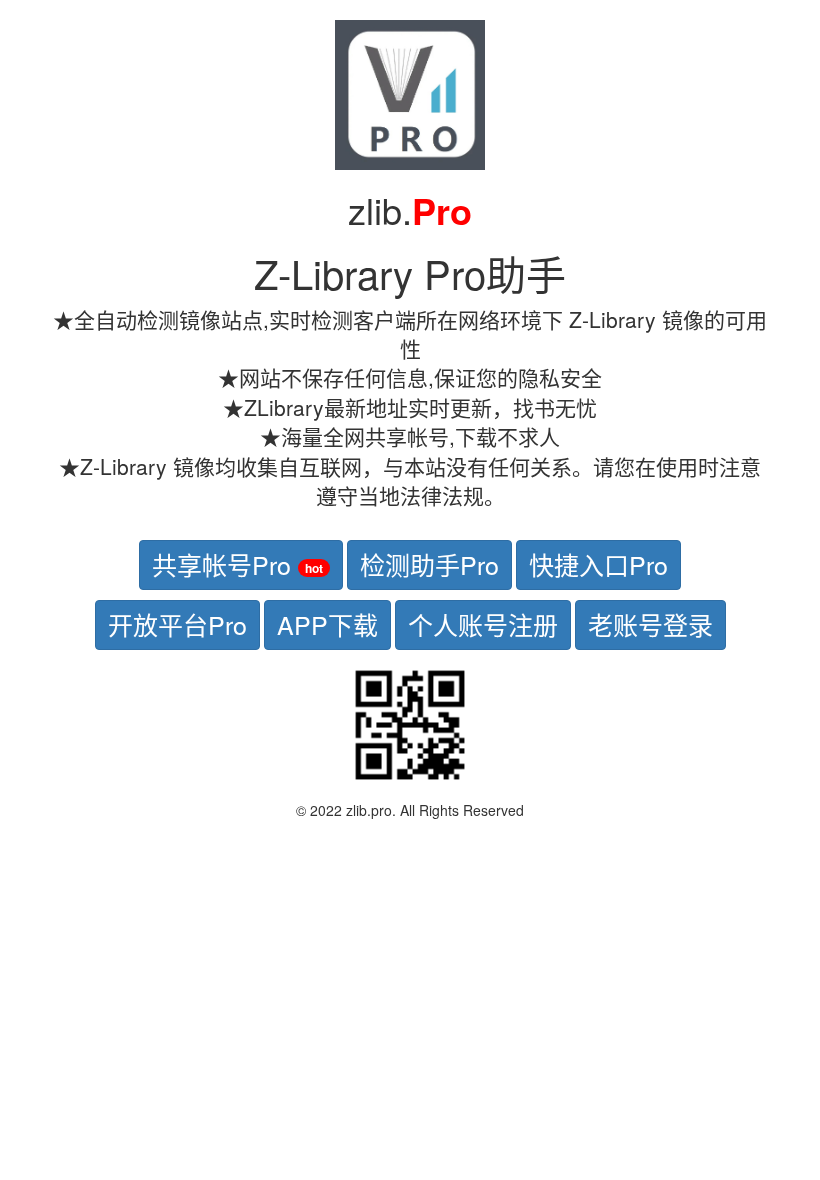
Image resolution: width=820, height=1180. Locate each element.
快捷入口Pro (598, 564)
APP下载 (327, 624)
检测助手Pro (429, 564)
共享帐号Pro (237, 564)
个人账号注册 (483, 624)
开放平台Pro (177, 624)
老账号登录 (650, 624)
